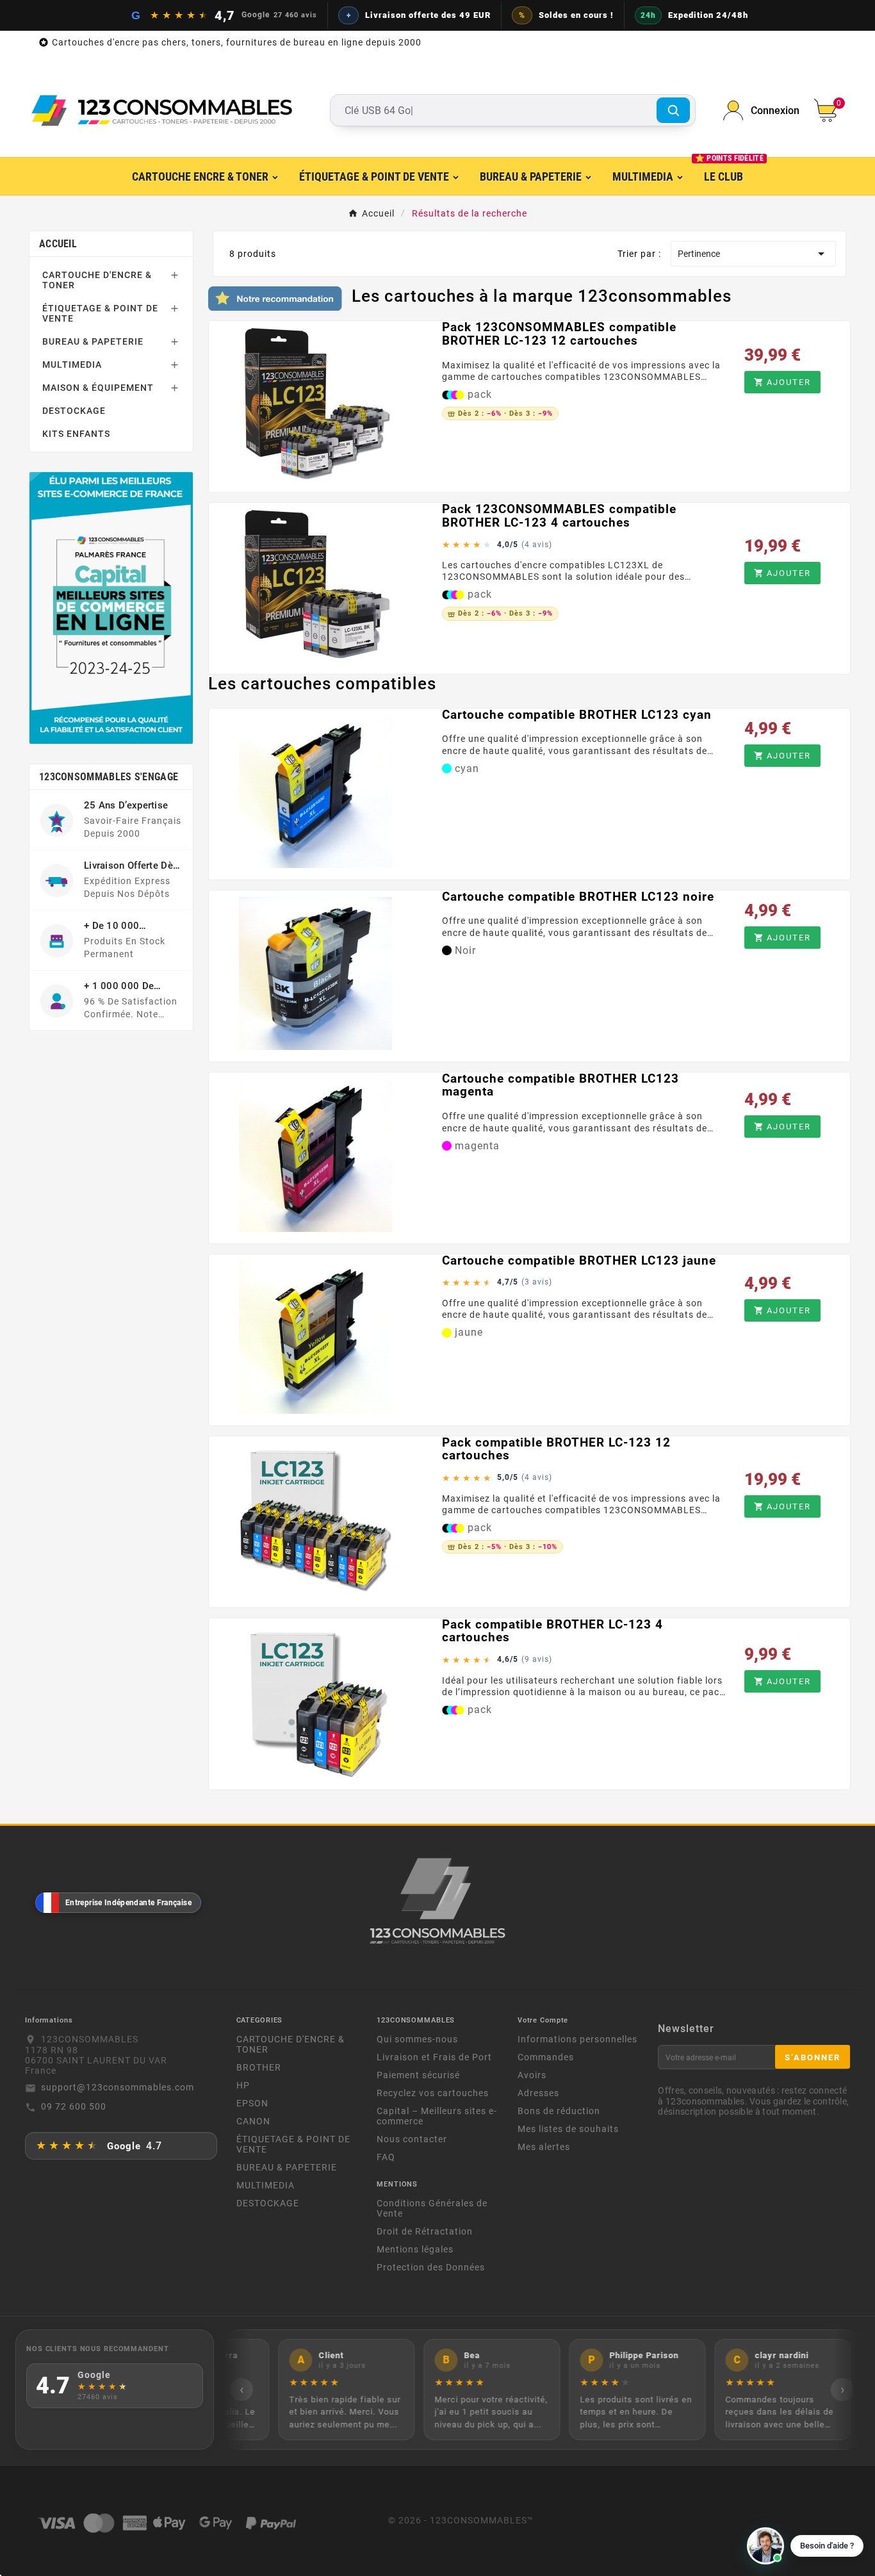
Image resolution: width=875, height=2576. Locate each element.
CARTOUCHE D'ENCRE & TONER (97, 280)
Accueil (58, 244)
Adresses (538, 2093)
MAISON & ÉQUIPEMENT (98, 388)
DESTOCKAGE (74, 411)
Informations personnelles (577, 2039)
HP (243, 2085)
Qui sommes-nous (417, 2039)
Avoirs (532, 2075)
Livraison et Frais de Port (434, 2057)
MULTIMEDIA (72, 365)
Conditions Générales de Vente (432, 2208)
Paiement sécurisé (418, 2075)
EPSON (252, 2103)
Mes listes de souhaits (568, 2129)
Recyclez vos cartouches (433, 2093)
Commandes (546, 2057)
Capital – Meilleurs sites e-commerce (437, 2116)
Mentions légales (415, 2249)
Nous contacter (412, 2139)
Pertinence (753, 254)
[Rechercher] (673, 110)
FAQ (386, 2157)
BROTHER (259, 2067)
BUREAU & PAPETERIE (93, 341)
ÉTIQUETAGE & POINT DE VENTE (100, 313)
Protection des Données (431, 2267)
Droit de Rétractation (425, 2231)
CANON (253, 2121)
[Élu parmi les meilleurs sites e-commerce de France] (111, 608)
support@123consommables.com (118, 2087)
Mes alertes (544, 2147)
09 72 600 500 (74, 2106)
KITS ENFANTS (76, 434)
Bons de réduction (559, 2111)
